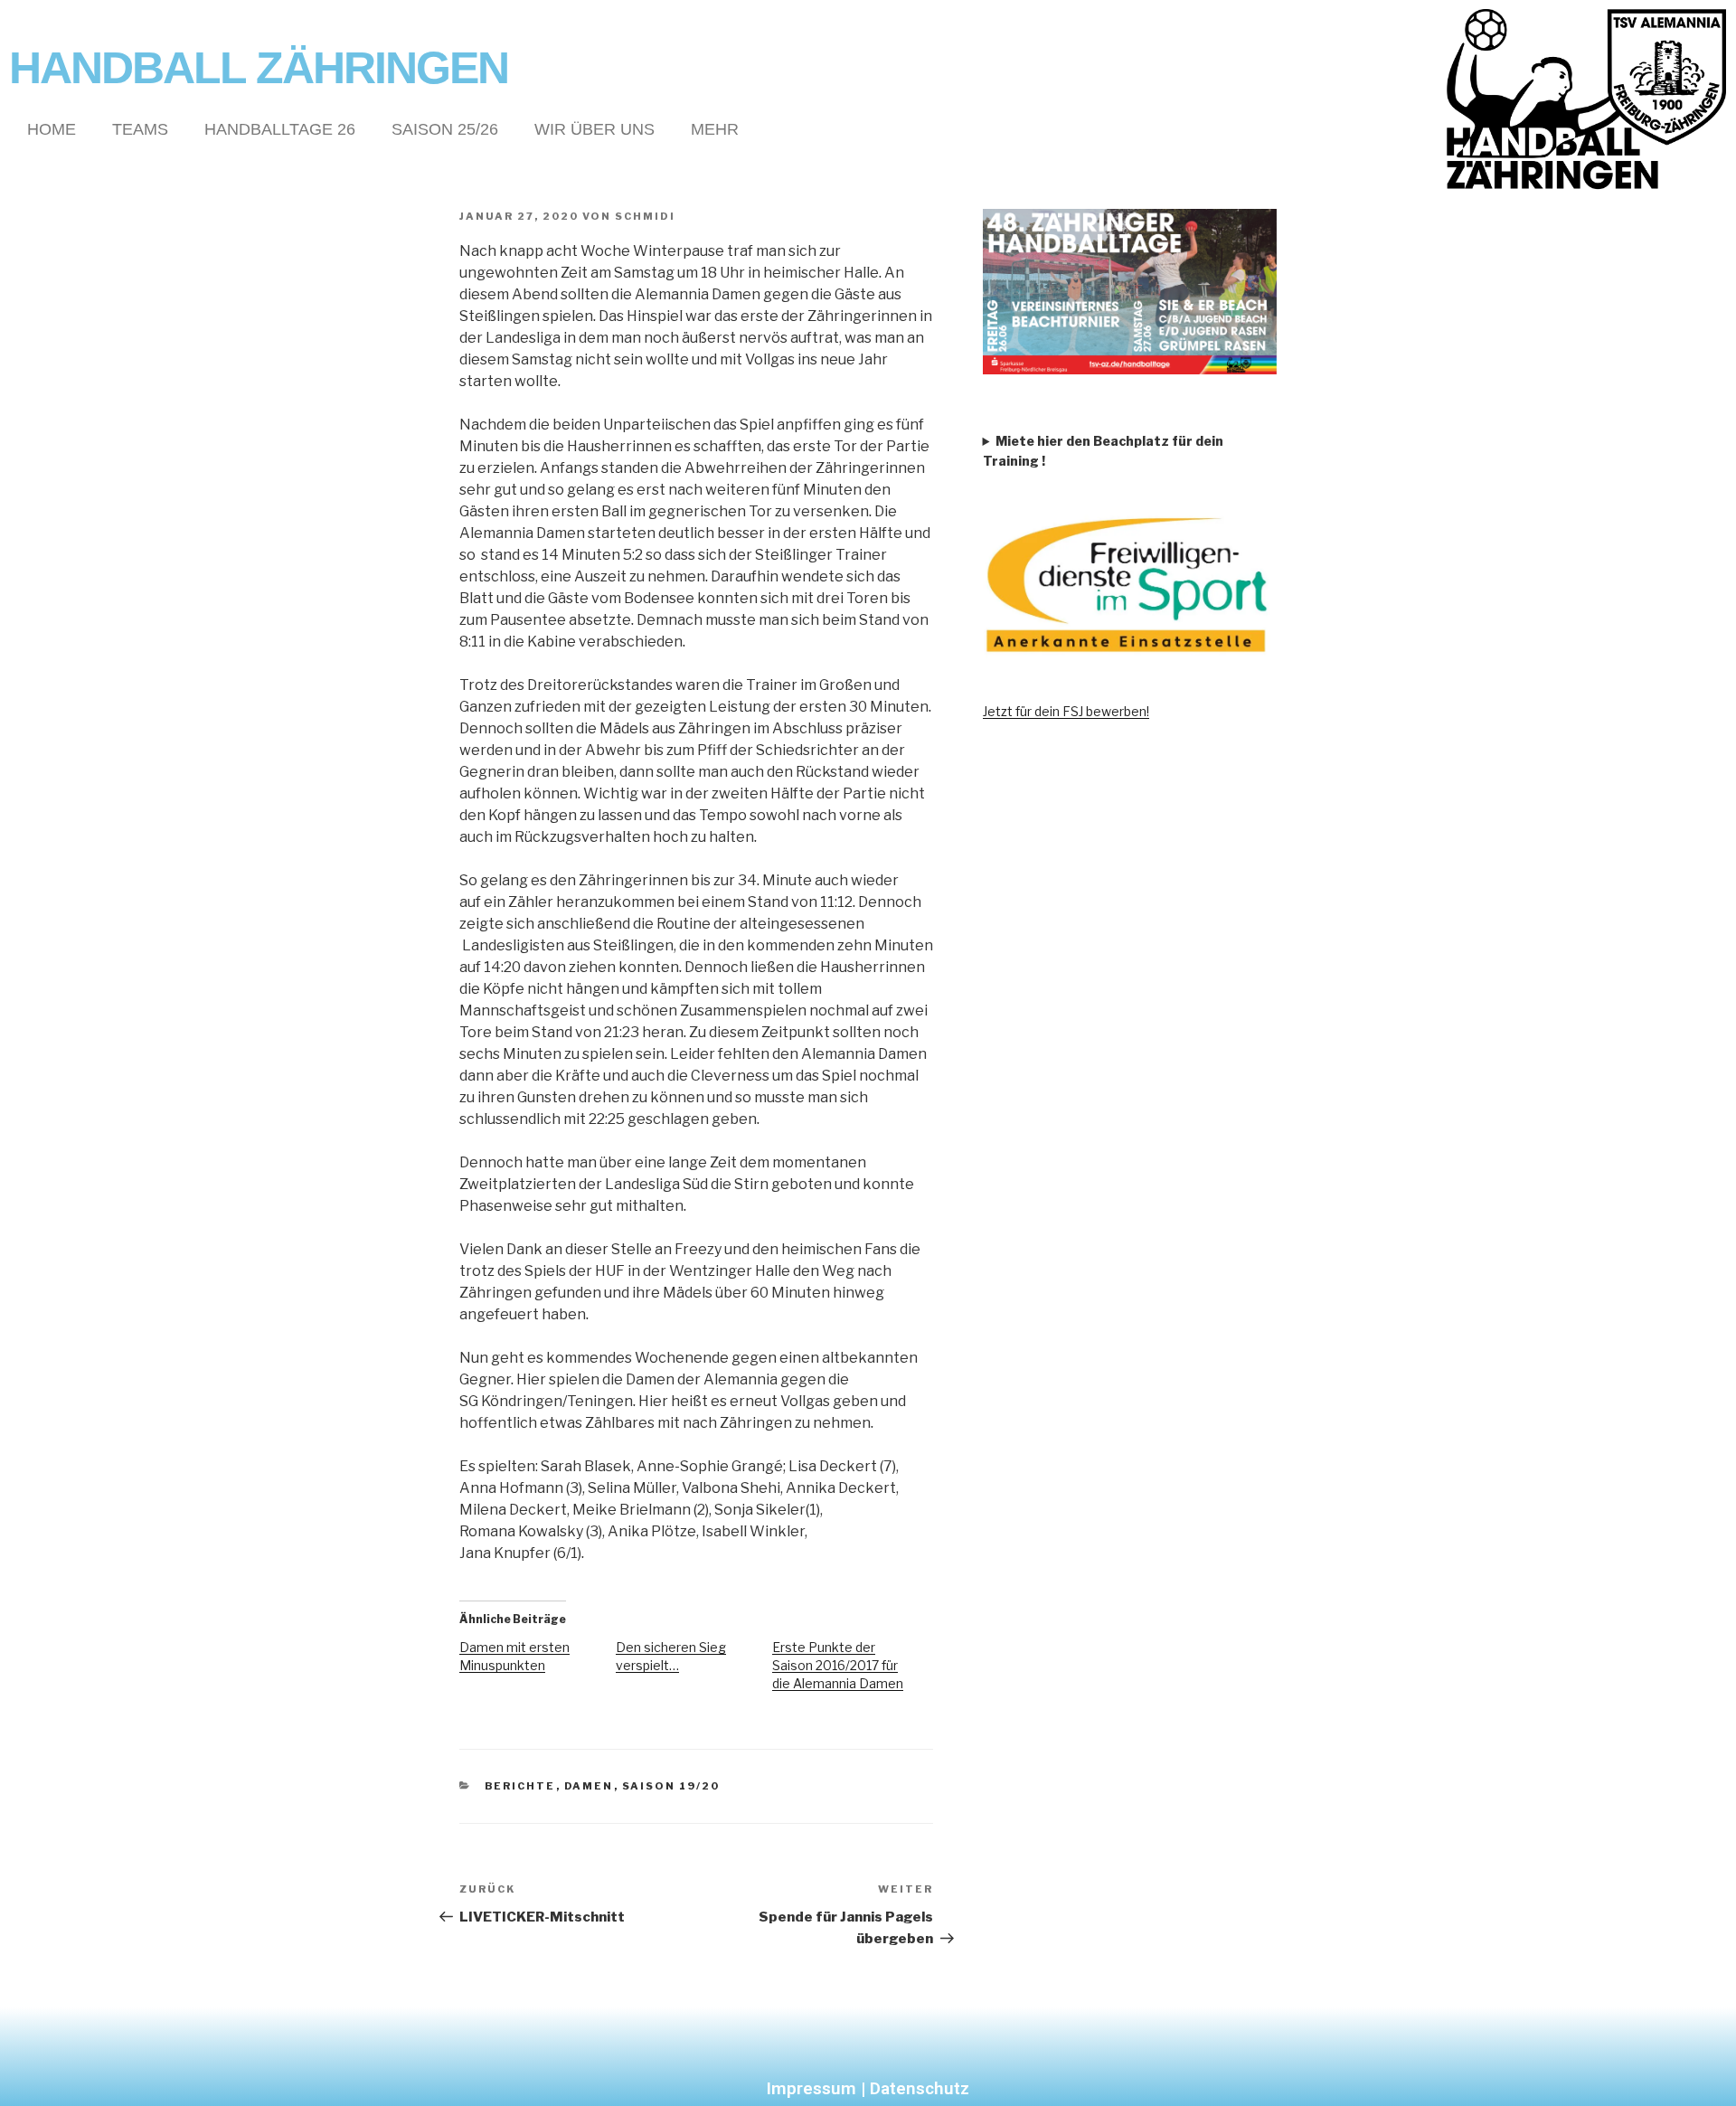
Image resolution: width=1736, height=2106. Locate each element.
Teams (140, 129)
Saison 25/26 (445, 129)
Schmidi (645, 216)
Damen (589, 1786)
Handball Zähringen (259, 68)
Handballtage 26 (280, 129)
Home (52, 129)
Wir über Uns (594, 129)
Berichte (520, 1786)
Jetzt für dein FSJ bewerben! (1066, 711)
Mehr (715, 129)
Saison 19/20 (671, 1786)
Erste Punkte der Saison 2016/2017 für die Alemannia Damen (838, 1665)
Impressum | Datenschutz (868, 2088)
